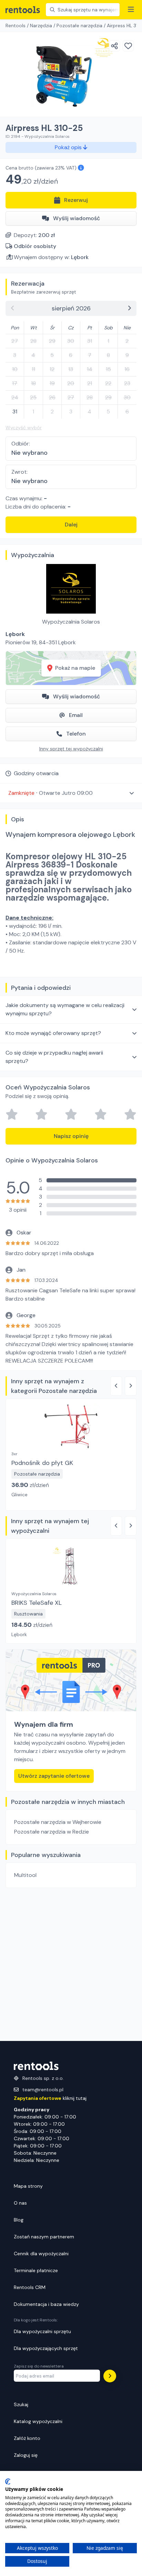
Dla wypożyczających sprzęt (46, 2348)
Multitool (25, 1875)
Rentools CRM (30, 2287)
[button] (71, 793)
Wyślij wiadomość (77, 218)
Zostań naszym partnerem (44, 2237)
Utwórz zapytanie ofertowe (54, 1776)
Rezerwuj (76, 200)
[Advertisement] (71, 1964)
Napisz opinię (71, 1136)
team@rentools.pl (43, 2090)
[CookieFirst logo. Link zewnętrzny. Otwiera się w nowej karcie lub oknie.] (8, 2482)
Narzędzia (41, 25)
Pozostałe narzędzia (79, 25)
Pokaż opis (69, 147)
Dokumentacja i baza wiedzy (46, 2304)
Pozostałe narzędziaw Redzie (52, 1832)
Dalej (71, 525)
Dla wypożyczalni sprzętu (42, 2331)
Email (76, 715)
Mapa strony (28, 2186)
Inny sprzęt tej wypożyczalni (71, 749)
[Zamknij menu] (131, 10)
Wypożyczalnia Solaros (71, 622)
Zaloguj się (26, 2455)
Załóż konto (27, 2438)
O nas (20, 2203)
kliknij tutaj (50, 2098)
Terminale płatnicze (36, 2270)
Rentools (16, 25)
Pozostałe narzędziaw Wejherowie (58, 1822)
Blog (19, 2220)
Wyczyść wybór (24, 428)
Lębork (80, 257)
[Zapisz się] (110, 2376)
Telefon (76, 734)
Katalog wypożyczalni (38, 2421)
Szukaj (21, 2404)
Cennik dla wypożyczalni (41, 2254)
